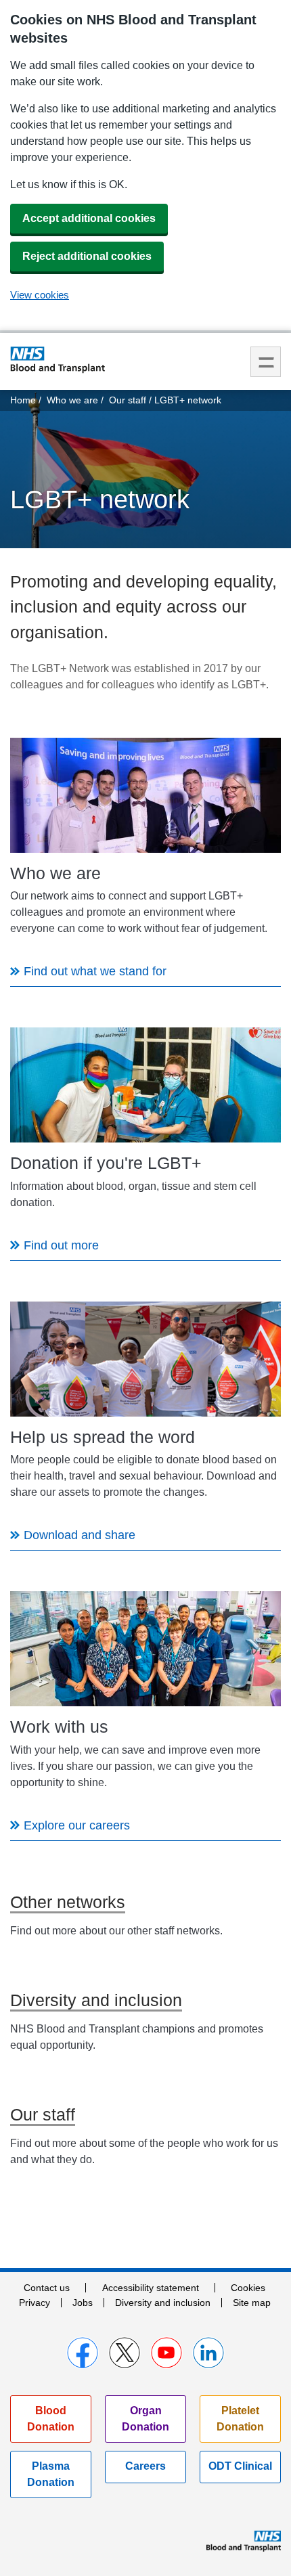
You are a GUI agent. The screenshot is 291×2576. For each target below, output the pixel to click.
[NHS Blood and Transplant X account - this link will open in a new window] (125, 2353)
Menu (266, 362)
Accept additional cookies (89, 218)
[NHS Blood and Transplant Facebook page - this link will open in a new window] (83, 2353)
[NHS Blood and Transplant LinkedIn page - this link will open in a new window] (208, 2353)
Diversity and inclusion (163, 2303)
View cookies (40, 295)
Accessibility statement (151, 2288)
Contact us (47, 2288)
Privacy (35, 2303)
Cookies (248, 2288)
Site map (252, 2303)
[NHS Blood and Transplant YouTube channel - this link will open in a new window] (166, 2353)
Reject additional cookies (87, 256)
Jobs (83, 2303)
